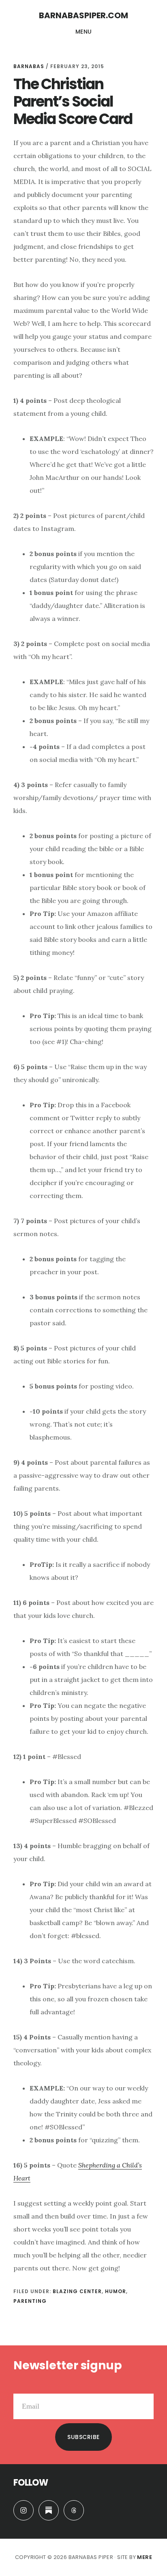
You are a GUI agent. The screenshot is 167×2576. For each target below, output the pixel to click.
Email (22, 2387)
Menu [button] (84, 32)
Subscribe (83, 2437)
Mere (145, 2557)
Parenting (30, 2301)
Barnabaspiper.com (83, 15)
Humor (116, 2291)
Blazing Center (77, 2291)
